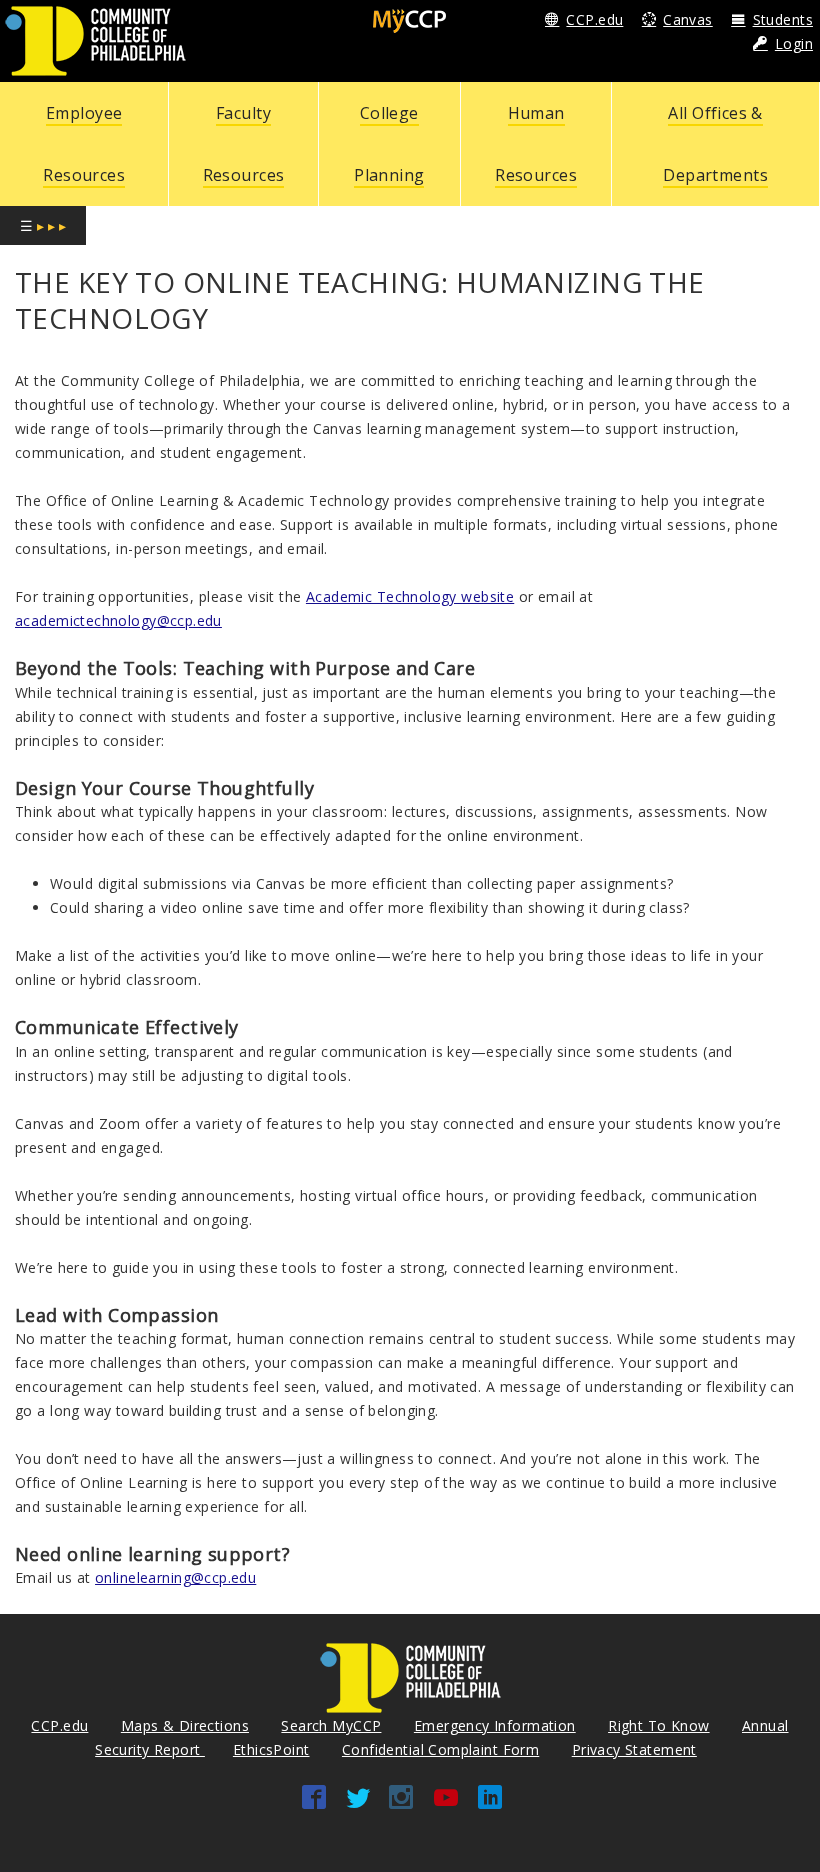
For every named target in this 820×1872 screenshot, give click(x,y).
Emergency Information (495, 1725)
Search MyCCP (331, 1725)
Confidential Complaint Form (440, 1749)
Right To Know (658, 1725)
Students (783, 19)
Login (794, 43)
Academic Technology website (410, 596)
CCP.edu (594, 19)
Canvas (688, 19)
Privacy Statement (634, 1749)
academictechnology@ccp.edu (118, 620)
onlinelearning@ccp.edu (175, 1577)
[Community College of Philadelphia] (95, 39)
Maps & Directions (185, 1725)
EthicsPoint (271, 1749)
